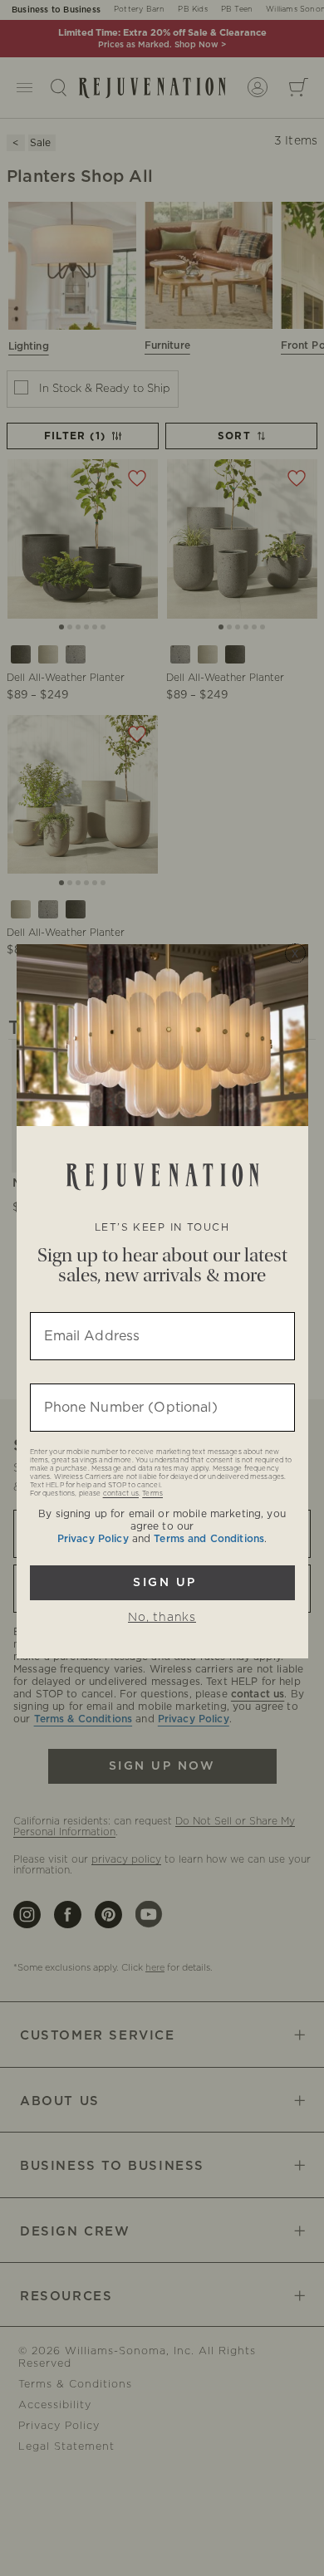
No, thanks (162, 1618)
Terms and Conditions (209, 1539)
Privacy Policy (93, 1539)
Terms (152, 1494)
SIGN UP (162, 1583)
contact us (121, 1494)
